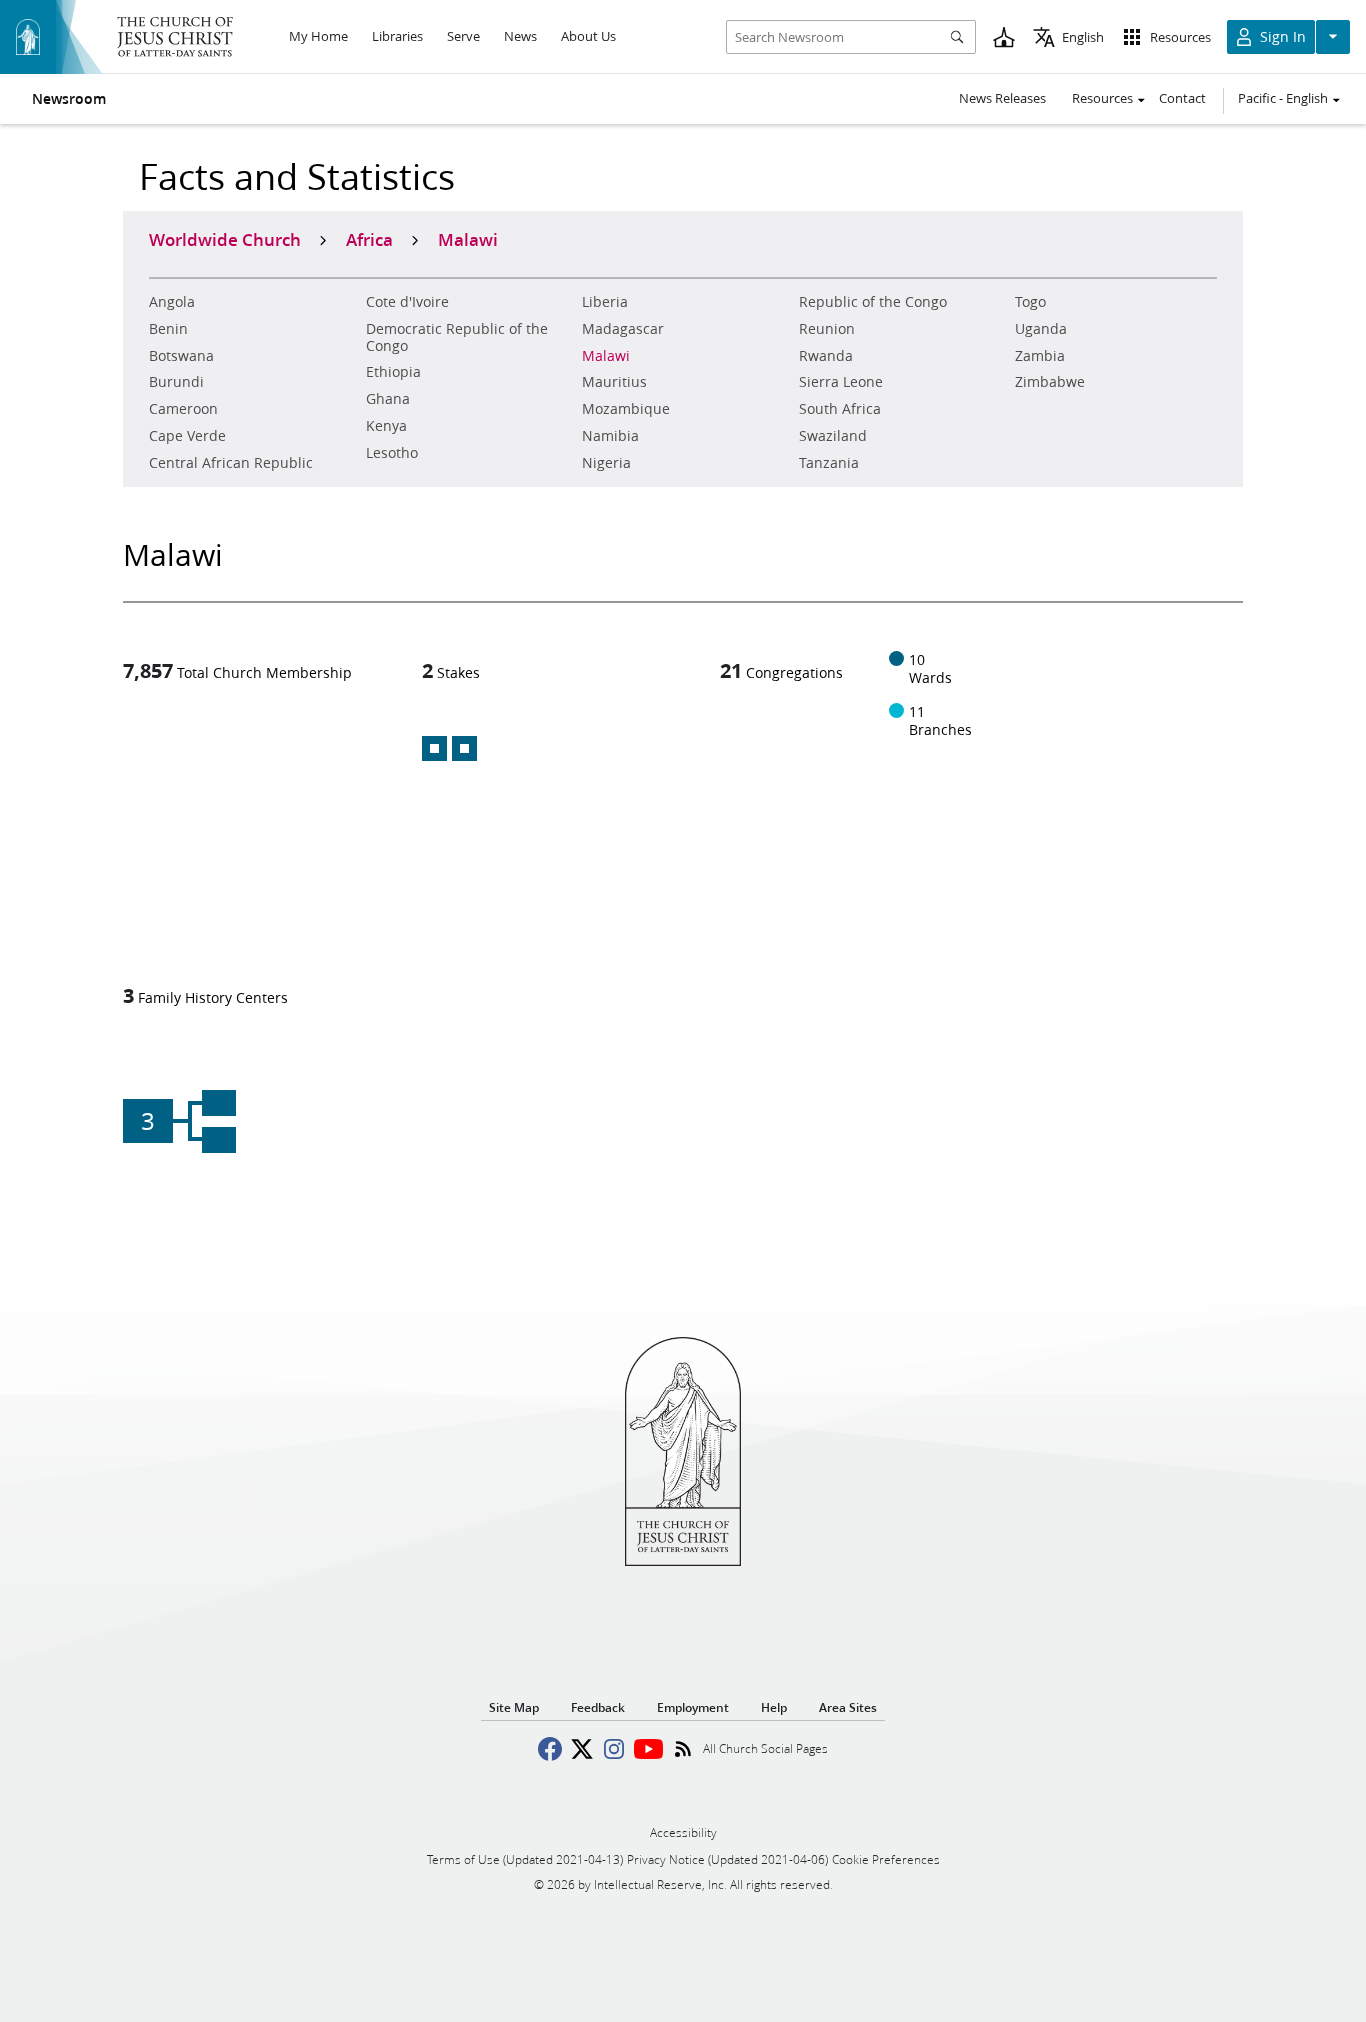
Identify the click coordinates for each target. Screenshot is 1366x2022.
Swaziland (833, 436)
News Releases (1002, 98)
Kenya (386, 426)
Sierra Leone (841, 382)
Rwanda (826, 356)
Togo (1030, 302)
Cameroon (183, 409)
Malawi (606, 356)
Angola (172, 302)
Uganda (1041, 329)
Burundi (176, 382)
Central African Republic (231, 463)
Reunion (827, 329)
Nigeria (606, 463)
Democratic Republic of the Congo (457, 337)
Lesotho (392, 453)
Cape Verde (187, 436)
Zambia (1040, 356)
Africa (369, 239)
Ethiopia (393, 372)
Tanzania (829, 463)
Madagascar (623, 329)
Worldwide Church (225, 239)
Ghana (388, 399)
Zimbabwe (1050, 382)
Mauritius (614, 382)
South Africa (840, 409)
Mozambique (626, 409)
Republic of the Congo (873, 302)
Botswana (181, 356)
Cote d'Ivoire (407, 302)
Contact (1182, 98)
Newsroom (69, 99)
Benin (168, 329)
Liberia (605, 302)
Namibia (610, 436)
